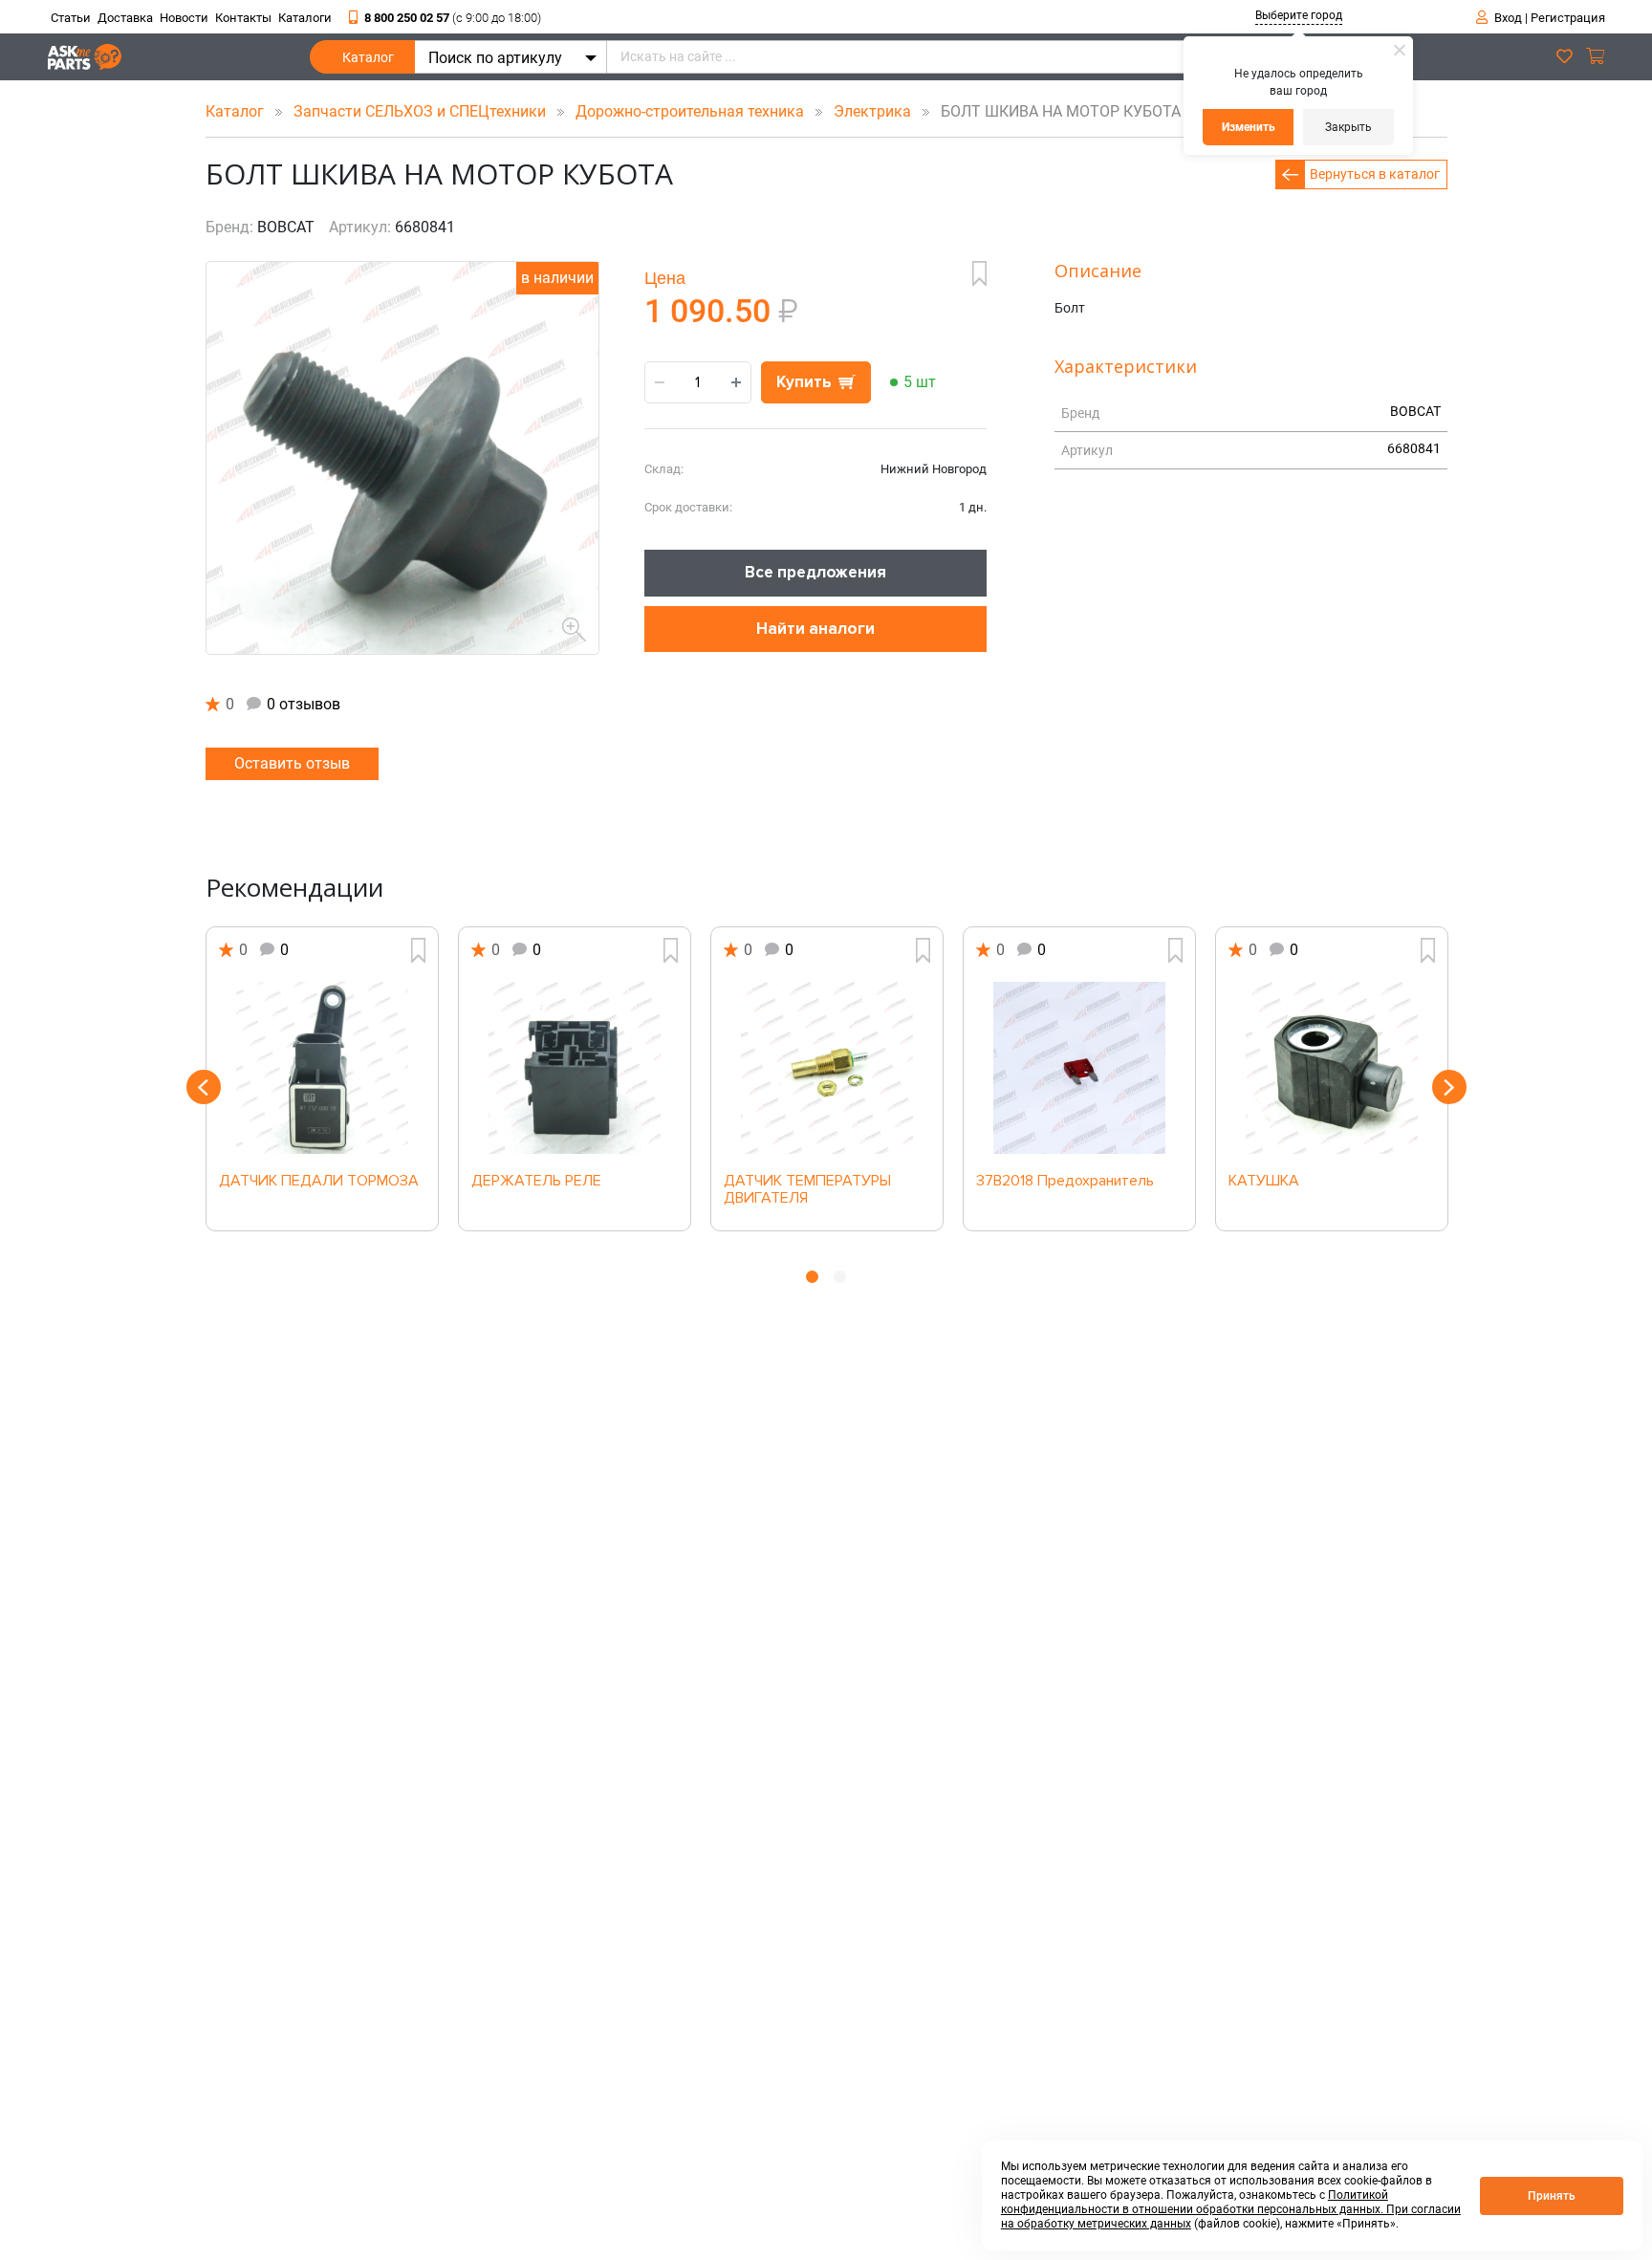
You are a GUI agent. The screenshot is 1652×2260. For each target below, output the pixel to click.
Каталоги (305, 18)
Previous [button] (204, 1087)
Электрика (874, 111)
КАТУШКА (1264, 1182)
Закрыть (1348, 127)
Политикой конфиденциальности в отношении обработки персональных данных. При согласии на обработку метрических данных (1231, 2209)
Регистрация (1568, 18)
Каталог (368, 57)
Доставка (125, 18)
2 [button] (840, 1277)
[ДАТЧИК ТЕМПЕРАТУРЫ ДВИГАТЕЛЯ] (827, 1068)
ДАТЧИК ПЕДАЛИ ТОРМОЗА (319, 1182)
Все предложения (815, 572)
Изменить (1249, 127)
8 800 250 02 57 (453, 18)
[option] (322, 1079)
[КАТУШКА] (1332, 1068)
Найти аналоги (815, 629)
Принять (1552, 2196)
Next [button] (1449, 1087)
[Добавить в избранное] (979, 273)
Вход (1508, 18)
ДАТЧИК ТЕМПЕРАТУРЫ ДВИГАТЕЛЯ (807, 1190)
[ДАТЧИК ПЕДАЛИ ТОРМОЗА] (322, 1068)
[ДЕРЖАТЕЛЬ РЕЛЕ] (575, 1068)
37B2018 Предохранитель (1065, 1182)
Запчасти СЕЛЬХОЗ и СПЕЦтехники (422, 111)
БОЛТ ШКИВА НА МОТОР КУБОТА (1055, 111)
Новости (184, 18)
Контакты (243, 18)
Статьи (71, 18)
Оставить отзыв (292, 763)
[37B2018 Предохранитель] (1079, 1068)
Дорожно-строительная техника (692, 111)
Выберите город (1299, 15)
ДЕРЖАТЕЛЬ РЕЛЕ (536, 1182)
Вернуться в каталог (1375, 174)
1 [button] (812, 1277)
